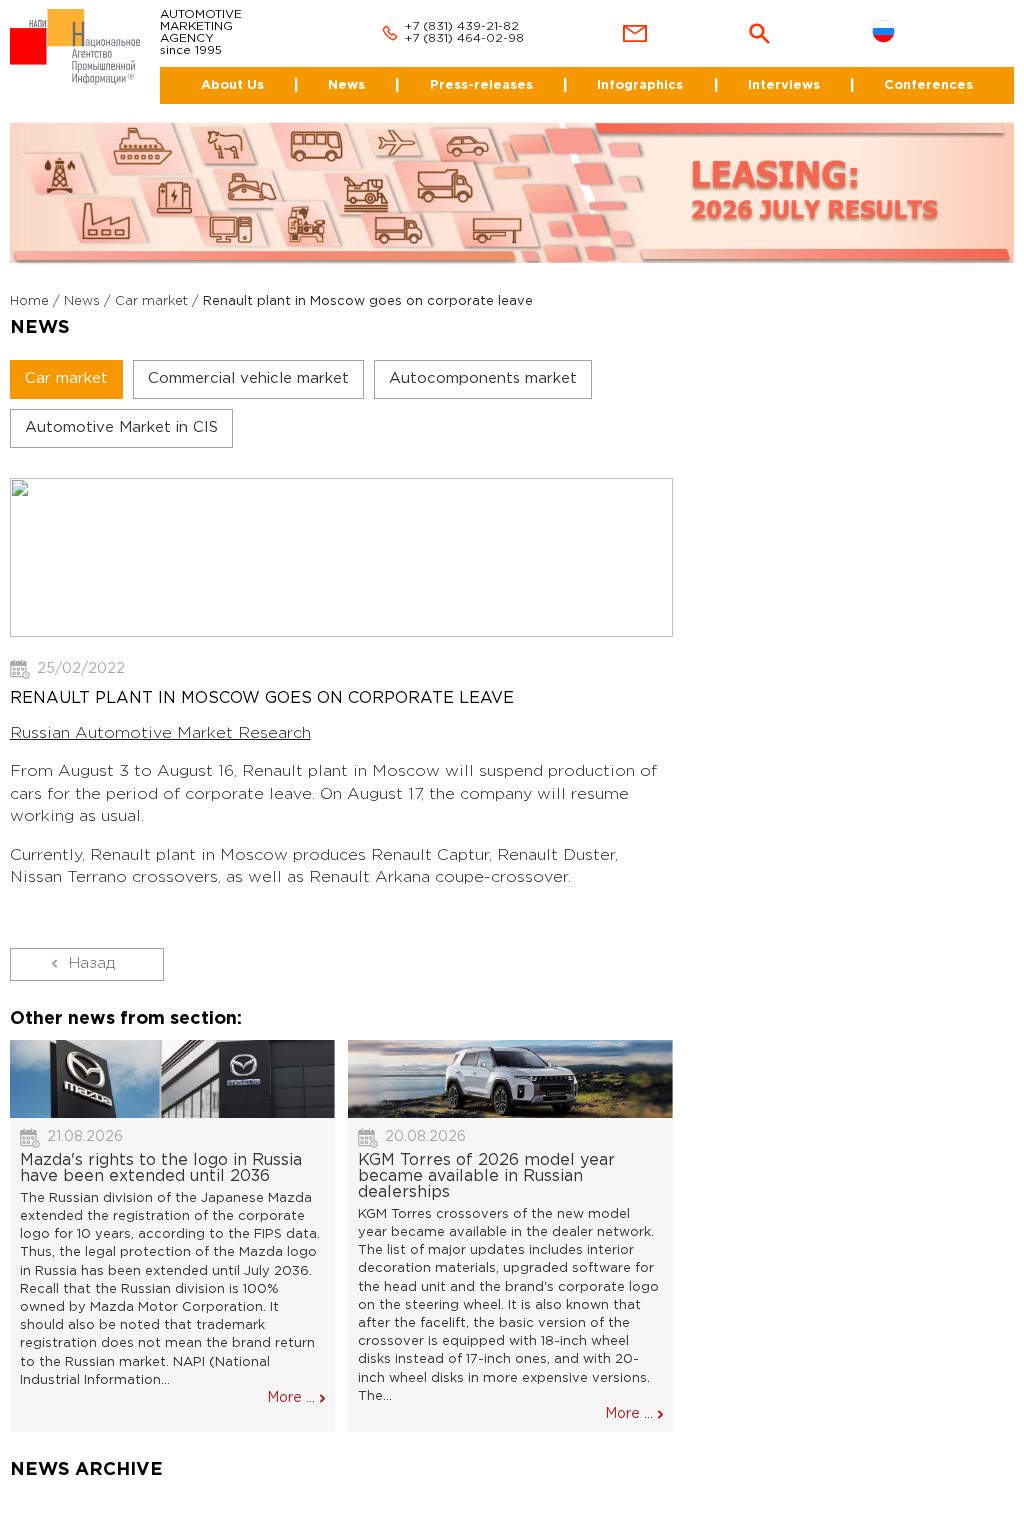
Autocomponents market (483, 378)
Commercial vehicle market (248, 378)
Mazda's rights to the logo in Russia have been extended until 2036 (161, 1168)
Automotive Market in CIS (121, 427)
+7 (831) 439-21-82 (462, 26)
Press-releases (481, 85)
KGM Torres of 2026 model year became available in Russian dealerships (486, 1176)
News (346, 85)
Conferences (928, 85)
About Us (232, 85)
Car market (151, 301)
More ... (291, 1398)
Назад (92, 963)
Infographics (640, 85)
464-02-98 (490, 38)
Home (29, 301)
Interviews (784, 85)
